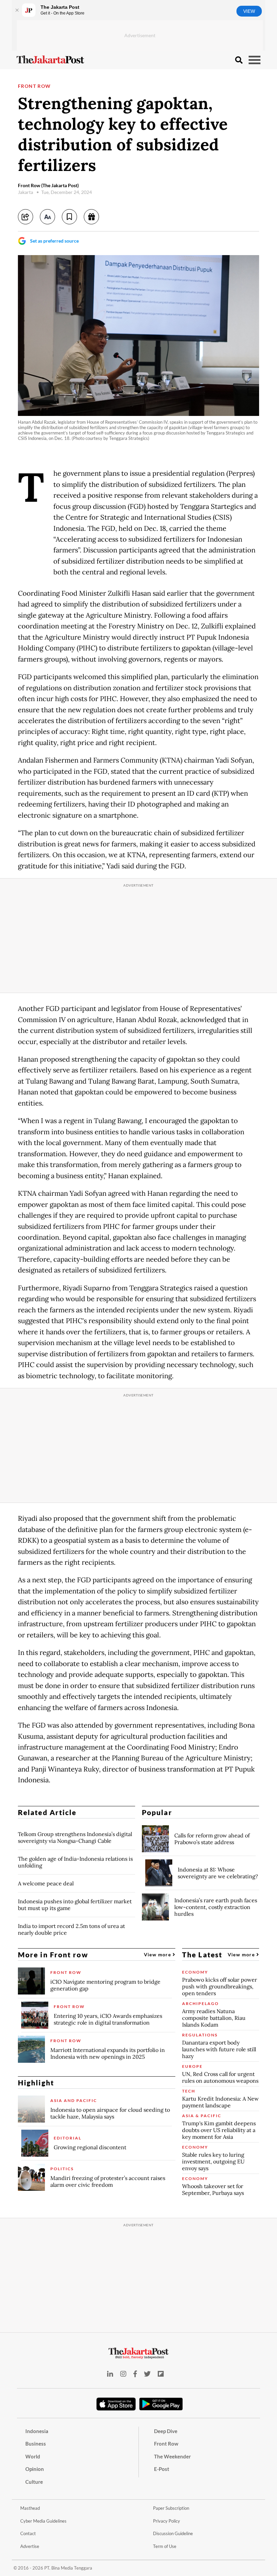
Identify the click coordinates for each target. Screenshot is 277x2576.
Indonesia (37, 2431)
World (33, 2456)
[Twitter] (147, 2374)
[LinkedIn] (110, 2374)
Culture (34, 2482)
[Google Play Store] (161, 2404)
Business (36, 2444)
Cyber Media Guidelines (43, 2521)
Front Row (34, 86)
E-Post (162, 2469)
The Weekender (172, 2456)
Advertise (30, 2546)
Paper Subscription (171, 2508)
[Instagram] (123, 2374)
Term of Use (165, 2546)
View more (158, 1954)
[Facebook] (135, 2374)
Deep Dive (166, 2431)
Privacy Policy (167, 2521)
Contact (28, 2533)
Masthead (30, 2508)
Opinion (35, 2469)
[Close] (17, 10)
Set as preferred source (54, 241)
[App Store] (116, 2404)
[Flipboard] (161, 2374)
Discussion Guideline (173, 2533)
